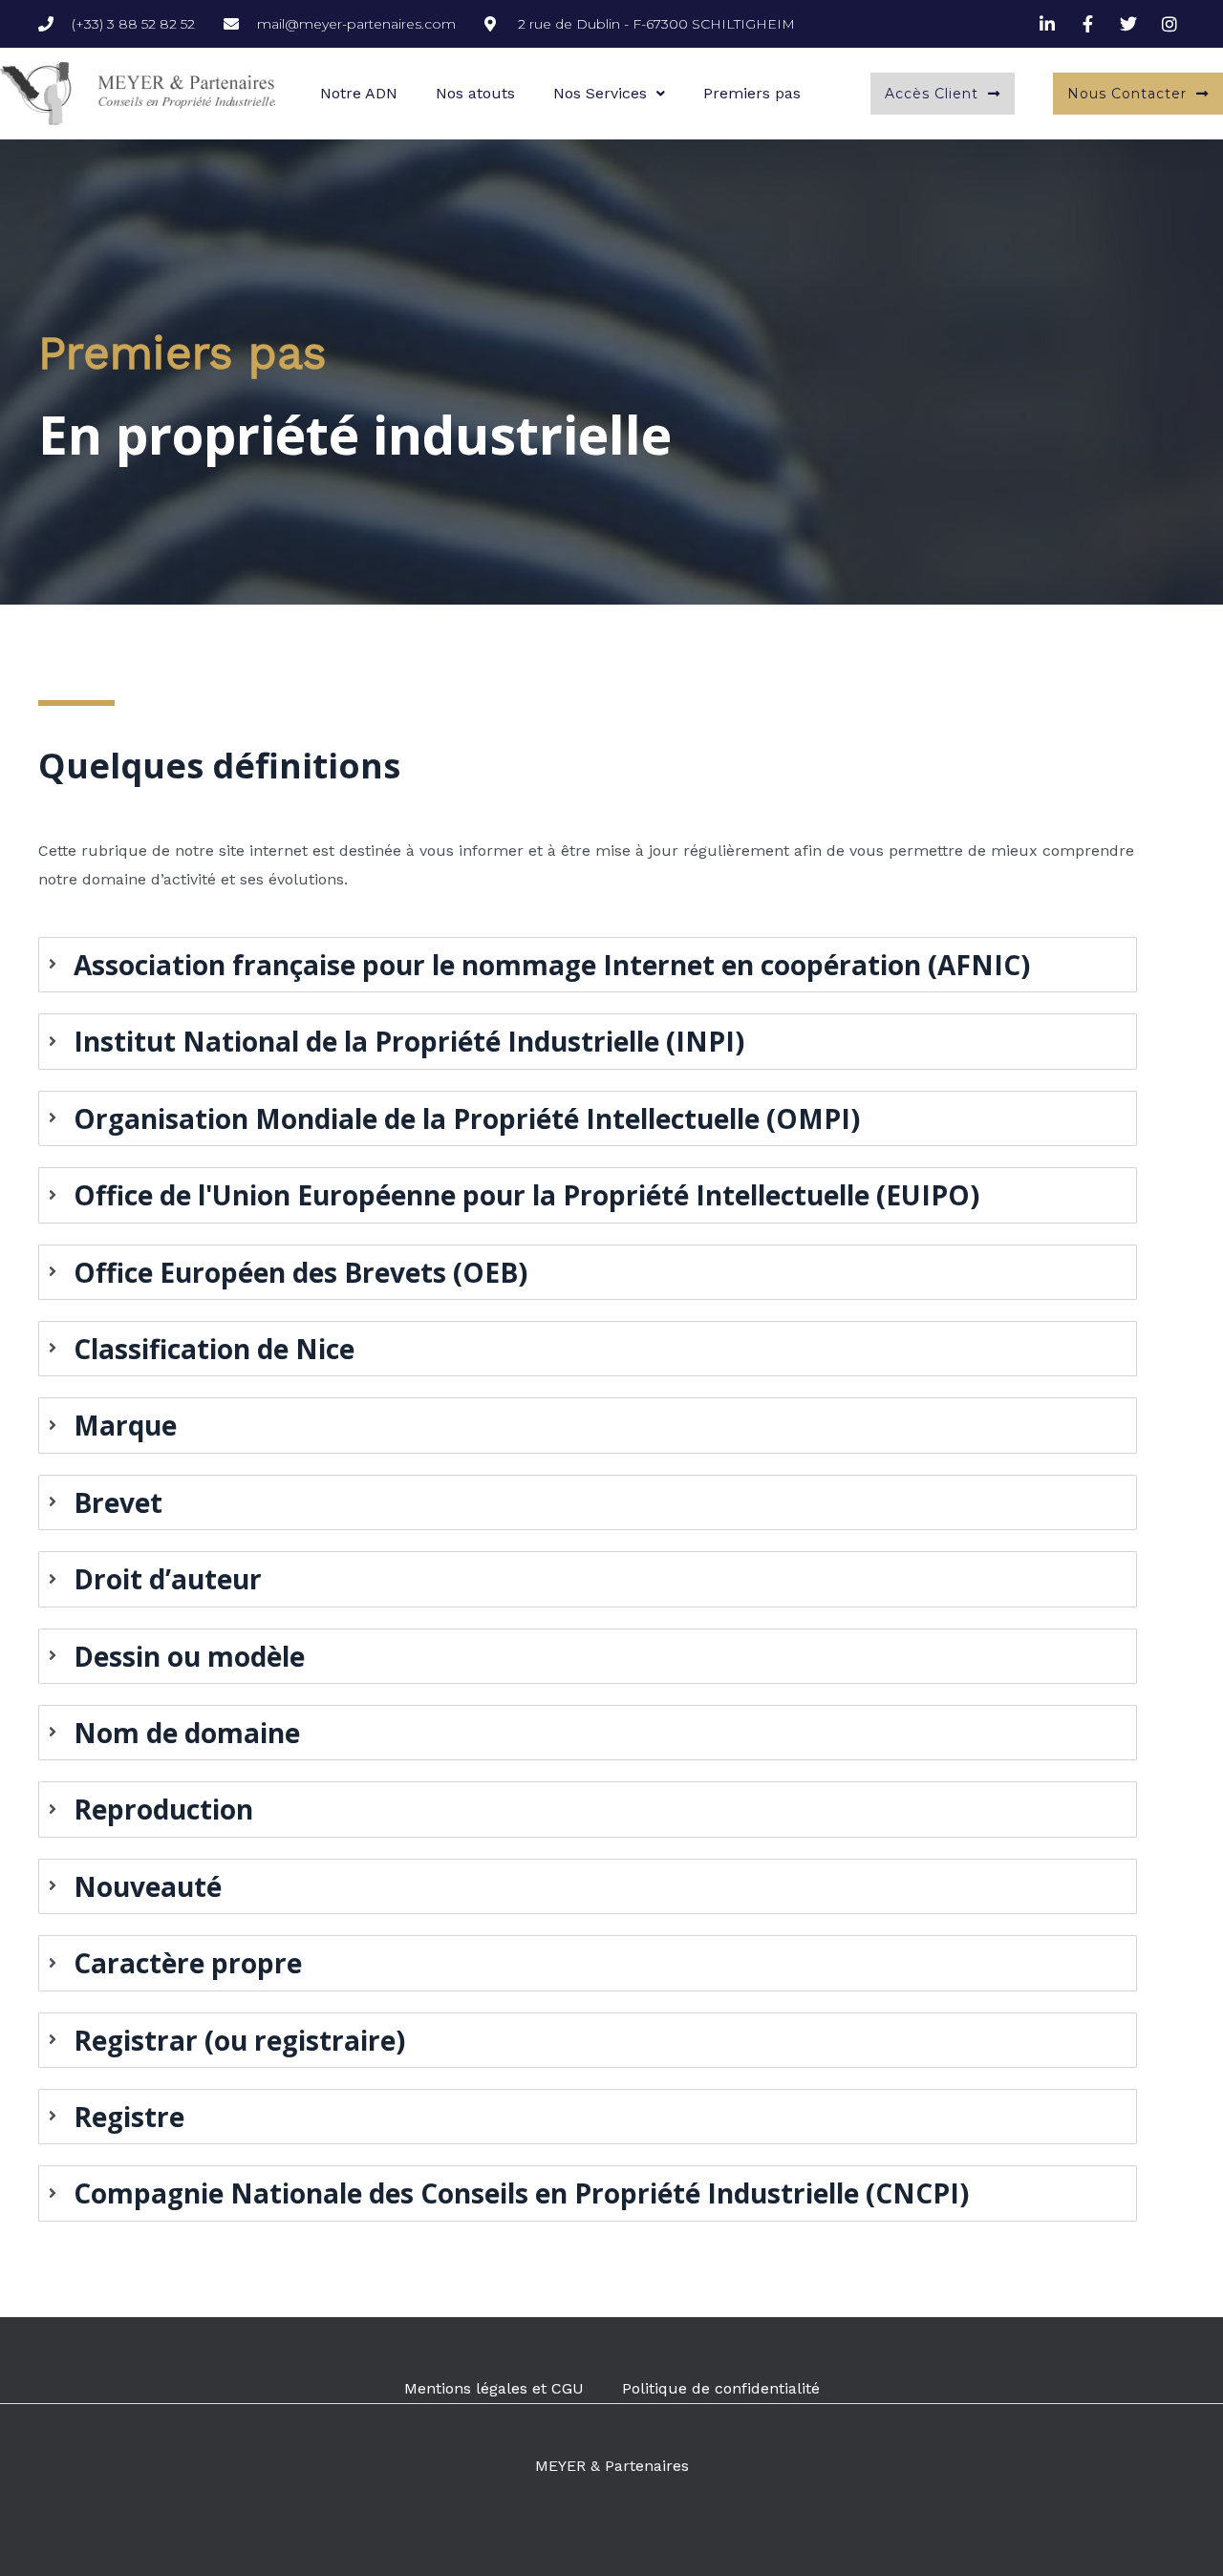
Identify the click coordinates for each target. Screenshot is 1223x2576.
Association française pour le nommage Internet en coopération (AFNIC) (552, 965)
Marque (125, 1425)
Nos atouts (475, 93)
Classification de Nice (214, 1349)
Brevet (118, 1502)
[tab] (588, 965)
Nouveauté (148, 1886)
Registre (129, 2117)
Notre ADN (359, 93)
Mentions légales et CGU (494, 2388)
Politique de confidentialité (721, 2388)
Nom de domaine (187, 1733)
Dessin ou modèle (189, 1656)
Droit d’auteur (168, 1579)
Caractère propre (188, 1963)
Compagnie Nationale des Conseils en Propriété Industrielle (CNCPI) (521, 2193)
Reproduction (163, 1809)
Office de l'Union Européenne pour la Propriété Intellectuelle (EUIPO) (526, 1195)
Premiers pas (752, 93)
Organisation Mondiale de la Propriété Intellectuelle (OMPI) (467, 1118)
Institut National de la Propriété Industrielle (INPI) (409, 1041)
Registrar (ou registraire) (239, 2040)
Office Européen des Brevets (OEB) (300, 1272)
